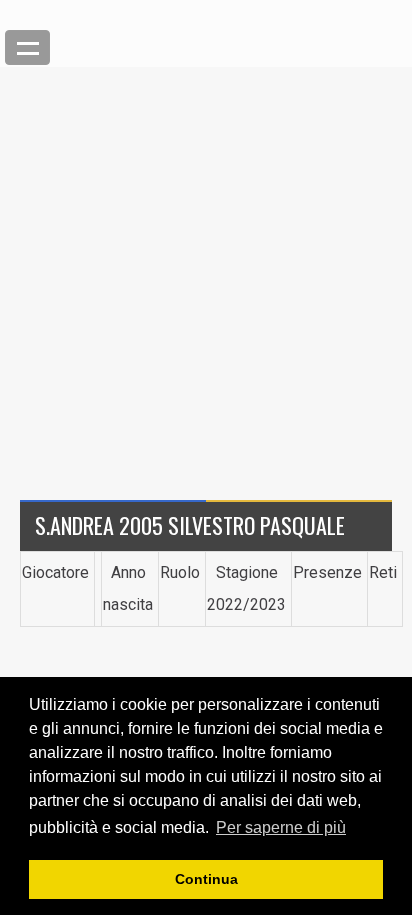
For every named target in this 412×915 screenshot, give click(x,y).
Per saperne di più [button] (281, 827)
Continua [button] (206, 879)
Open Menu (27, 47)
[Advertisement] (206, 273)
